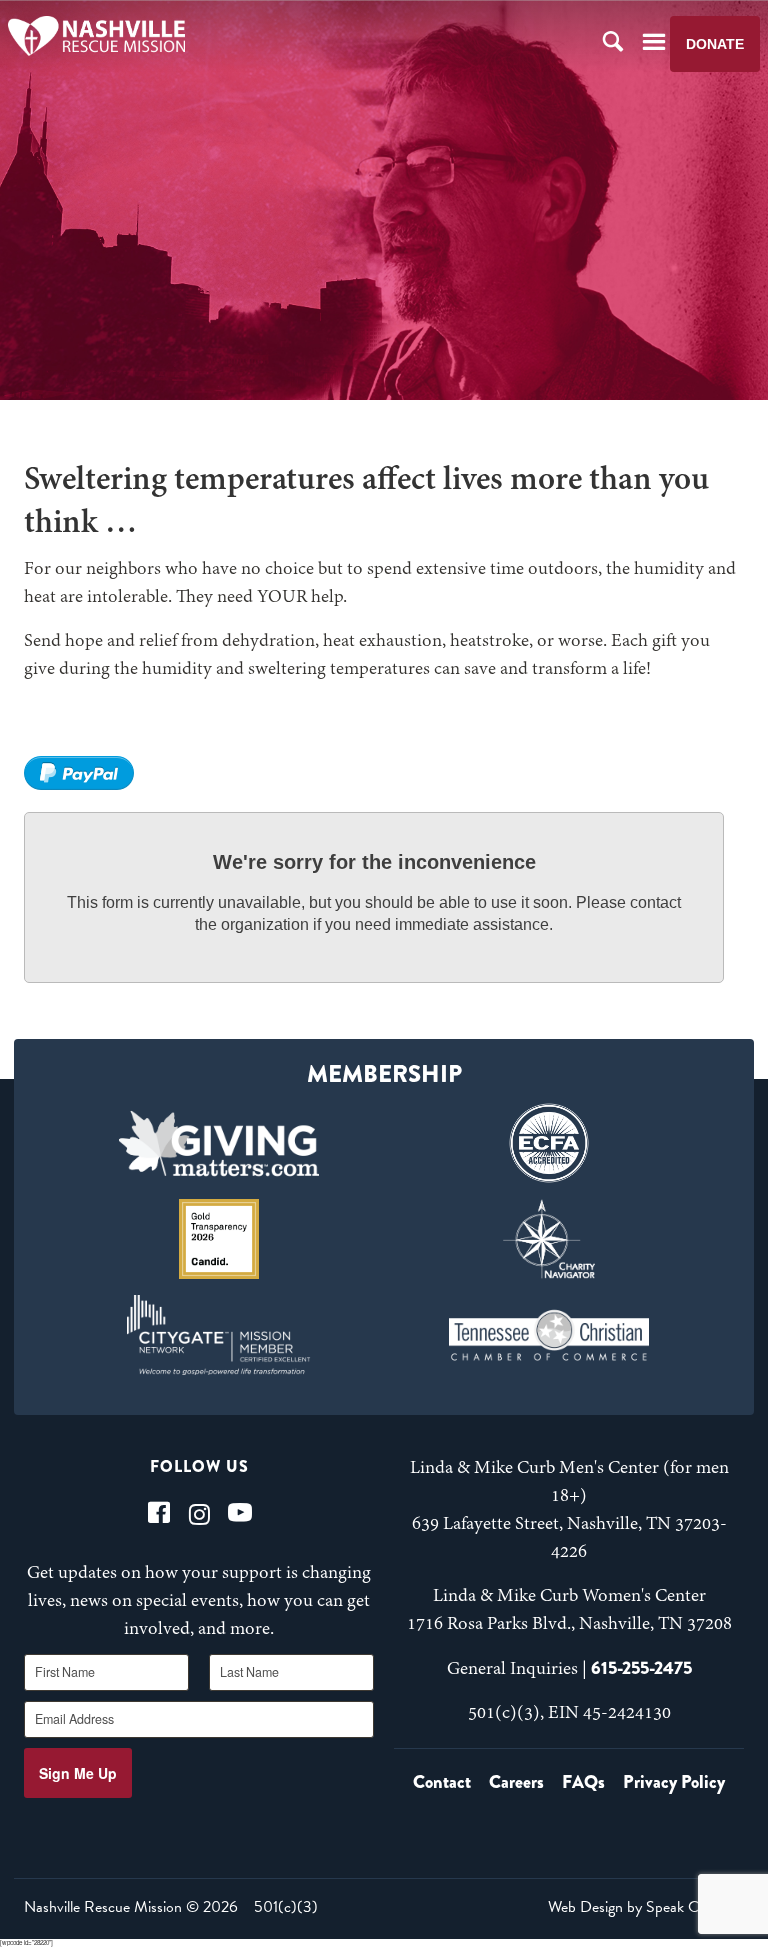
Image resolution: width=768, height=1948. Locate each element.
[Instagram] (199, 1512)
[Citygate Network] (219, 1335)
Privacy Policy (674, 1782)
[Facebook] (159, 1512)
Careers (516, 1782)
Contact (442, 1782)
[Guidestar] (219, 1239)
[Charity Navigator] (548, 1239)
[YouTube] (240, 1512)
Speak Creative (693, 1907)
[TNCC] (548, 1335)
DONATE (715, 44)
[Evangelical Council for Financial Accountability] (548, 1143)
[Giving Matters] (219, 1143)
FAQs (583, 1782)
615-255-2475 (641, 1668)
